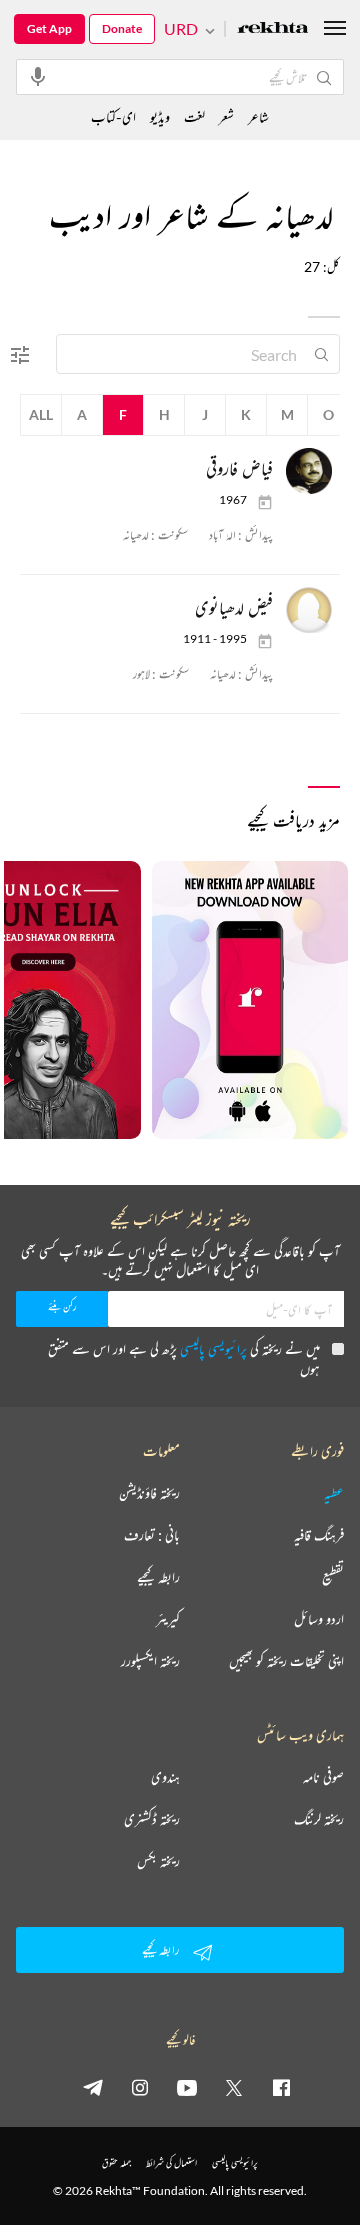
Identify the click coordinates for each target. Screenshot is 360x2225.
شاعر (258, 116)
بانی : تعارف (152, 1535)
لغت (194, 116)
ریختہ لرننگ (319, 1819)
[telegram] (93, 2087)
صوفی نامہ (323, 1777)
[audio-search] (38, 76)
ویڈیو (160, 116)
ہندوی (165, 1777)
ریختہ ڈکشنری (152, 1819)
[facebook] (281, 2087)
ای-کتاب (113, 116)
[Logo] (273, 29)
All (41, 414)
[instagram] (140, 2087)
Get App (49, 28)
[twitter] (234, 2087)
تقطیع (333, 1577)
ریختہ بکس (158, 1861)
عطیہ (334, 1493)
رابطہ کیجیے (158, 1577)
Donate (122, 28)
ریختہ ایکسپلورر (150, 1661)
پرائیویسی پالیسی (213, 1348)
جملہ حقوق (116, 2162)
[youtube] (187, 2087)
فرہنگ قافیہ (319, 1535)
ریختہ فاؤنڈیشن (149, 1493)
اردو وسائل (319, 1619)
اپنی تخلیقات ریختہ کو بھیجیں (286, 1661)
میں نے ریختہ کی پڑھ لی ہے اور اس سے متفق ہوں (184, 1358)
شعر (226, 116)
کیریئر (168, 1619)
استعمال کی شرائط (171, 2162)
